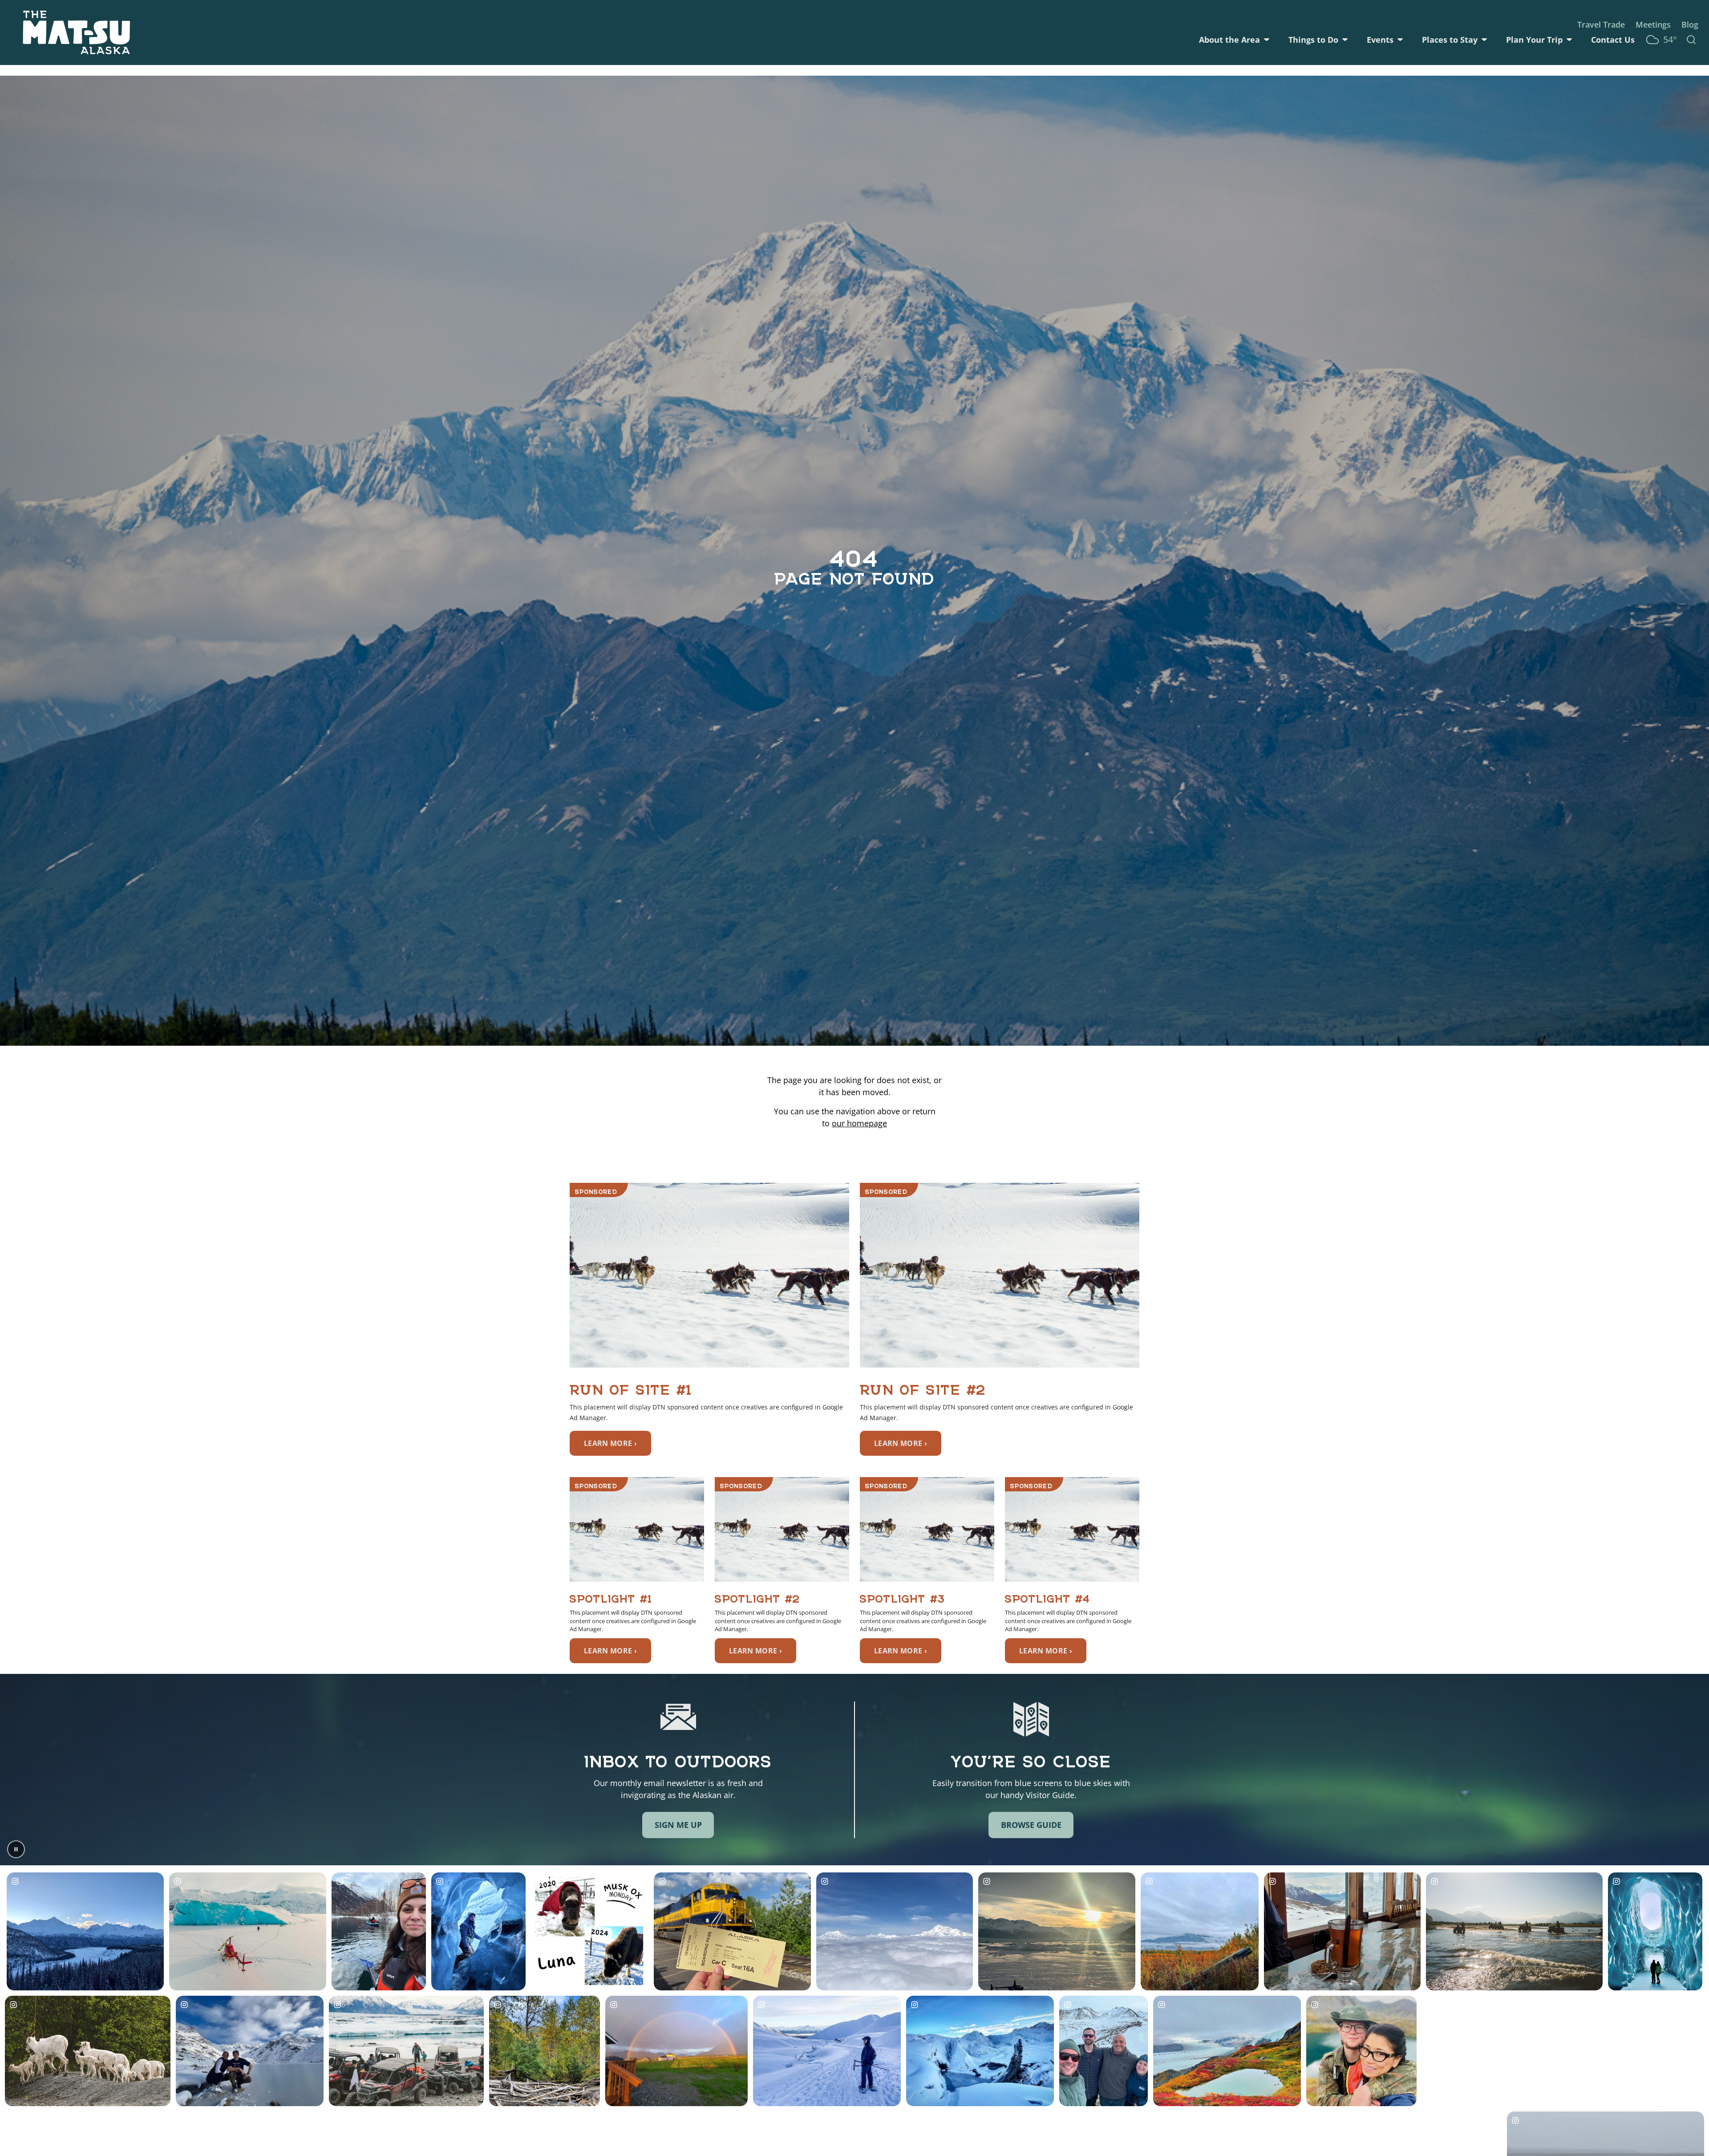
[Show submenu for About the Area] (1267, 40)
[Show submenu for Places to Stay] (1484, 40)
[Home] (77, 32)
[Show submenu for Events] (1400, 40)
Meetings (1653, 24)
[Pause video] (16, 1849)
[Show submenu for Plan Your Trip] (1569, 40)
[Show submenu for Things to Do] (1345, 40)
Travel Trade (1601, 24)
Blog (1690, 24)
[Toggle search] (1691, 40)
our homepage (859, 1123)
